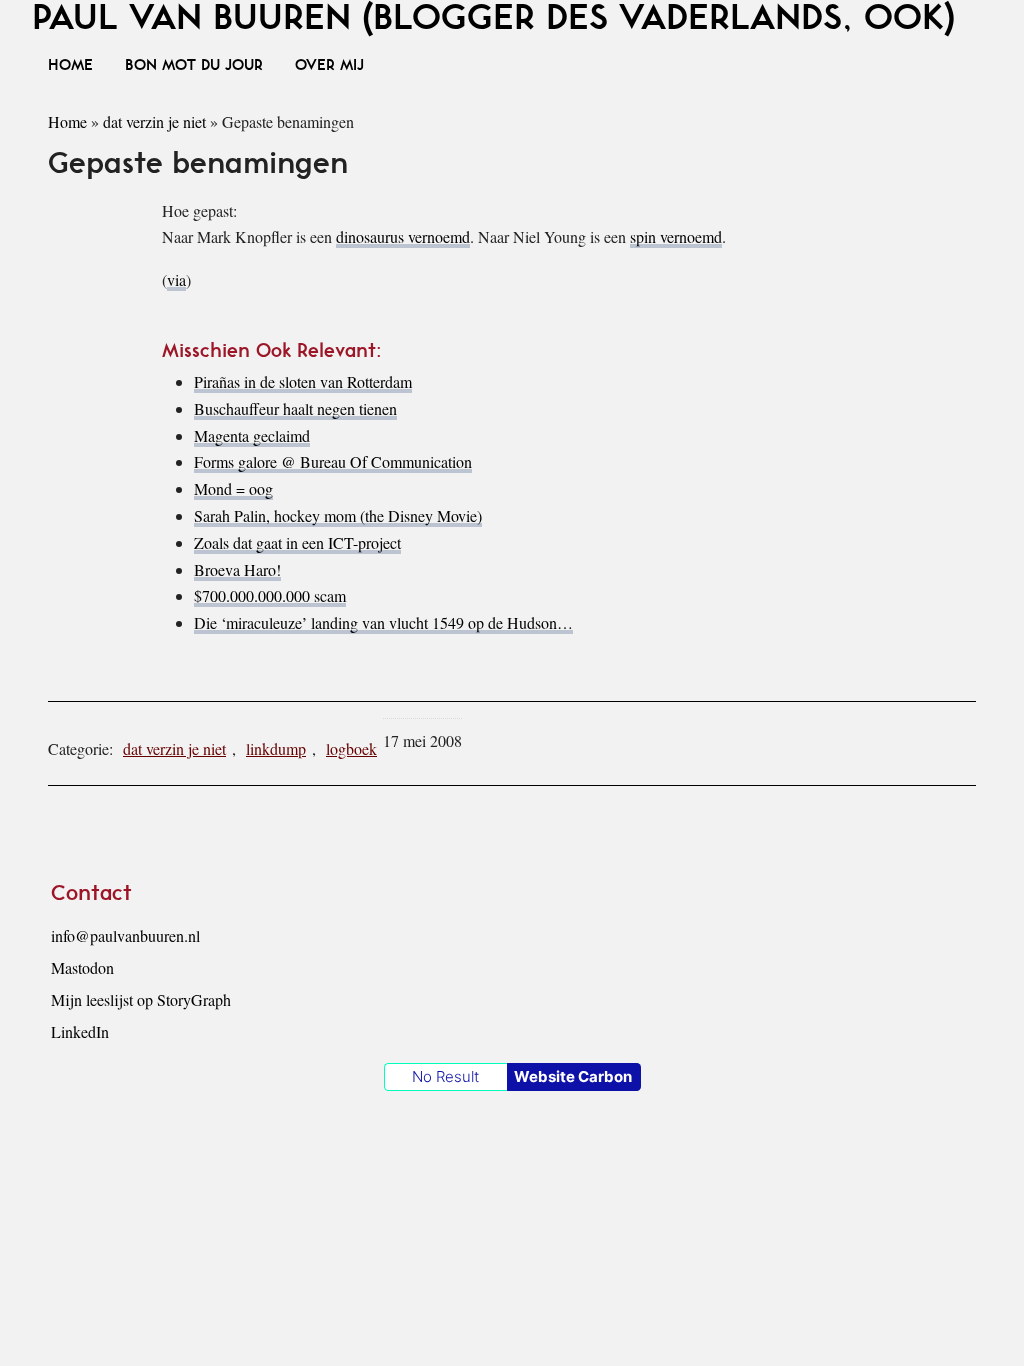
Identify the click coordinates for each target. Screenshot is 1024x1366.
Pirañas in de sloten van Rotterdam (303, 381)
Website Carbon (573, 1076)
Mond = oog (233, 488)
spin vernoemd (676, 236)
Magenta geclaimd (252, 435)
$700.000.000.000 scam (270, 595)
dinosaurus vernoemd (403, 236)
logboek (351, 748)
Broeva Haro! (237, 569)
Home (67, 121)
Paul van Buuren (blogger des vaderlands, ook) (493, 18)
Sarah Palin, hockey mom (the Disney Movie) (338, 515)
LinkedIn (80, 1031)
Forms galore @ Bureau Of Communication (333, 461)
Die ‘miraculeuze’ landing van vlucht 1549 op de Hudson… (383, 622)
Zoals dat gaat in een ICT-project (297, 542)
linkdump (276, 748)
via (176, 279)
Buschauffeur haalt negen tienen (295, 408)
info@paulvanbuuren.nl (125, 935)
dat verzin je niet (154, 121)
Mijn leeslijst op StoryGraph (141, 999)
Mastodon (82, 967)
